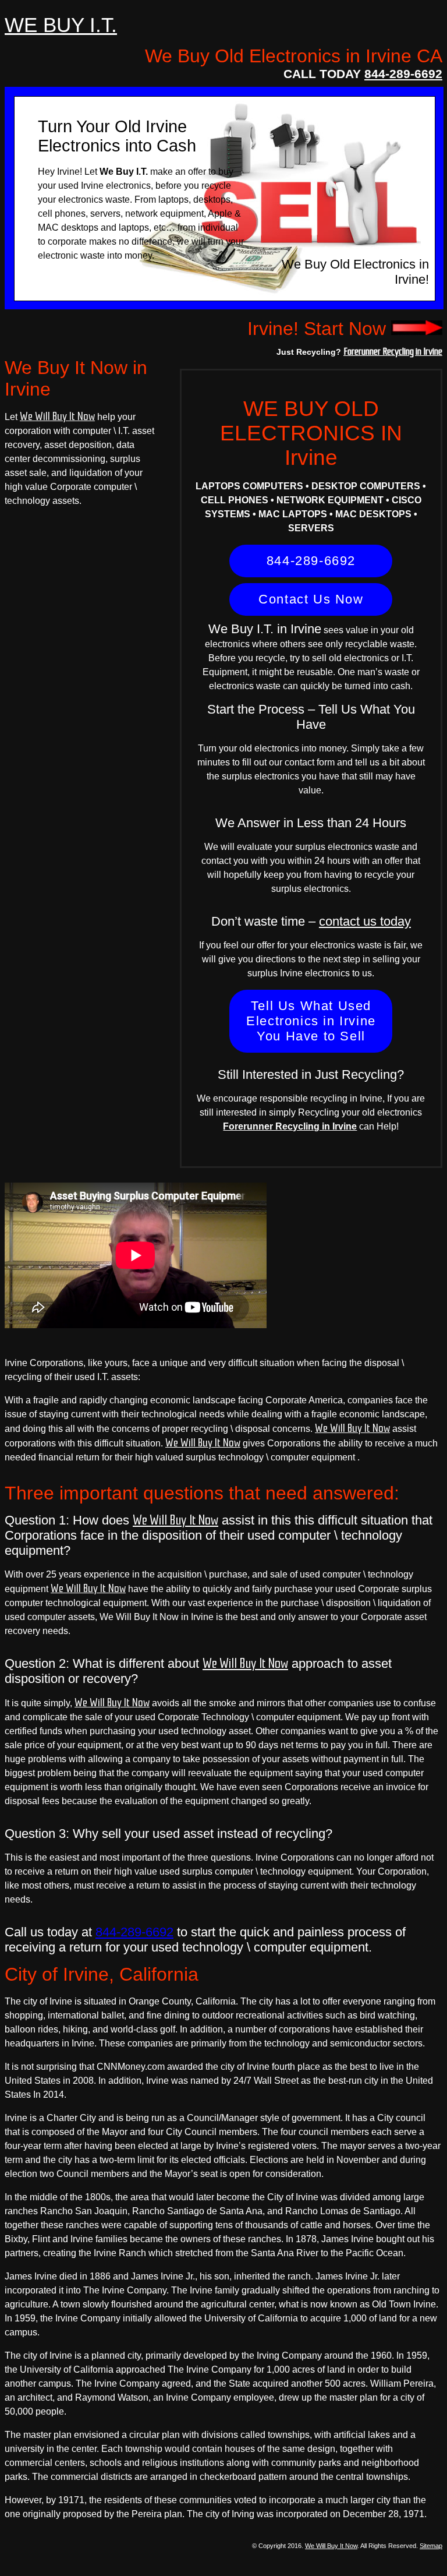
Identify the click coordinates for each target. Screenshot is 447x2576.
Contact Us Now (311, 599)
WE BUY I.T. (61, 25)
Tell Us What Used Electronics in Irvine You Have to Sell (311, 1021)
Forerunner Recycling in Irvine (393, 351)
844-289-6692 (403, 74)
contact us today (365, 921)
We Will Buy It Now (57, 417)
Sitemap (431, 2546)
